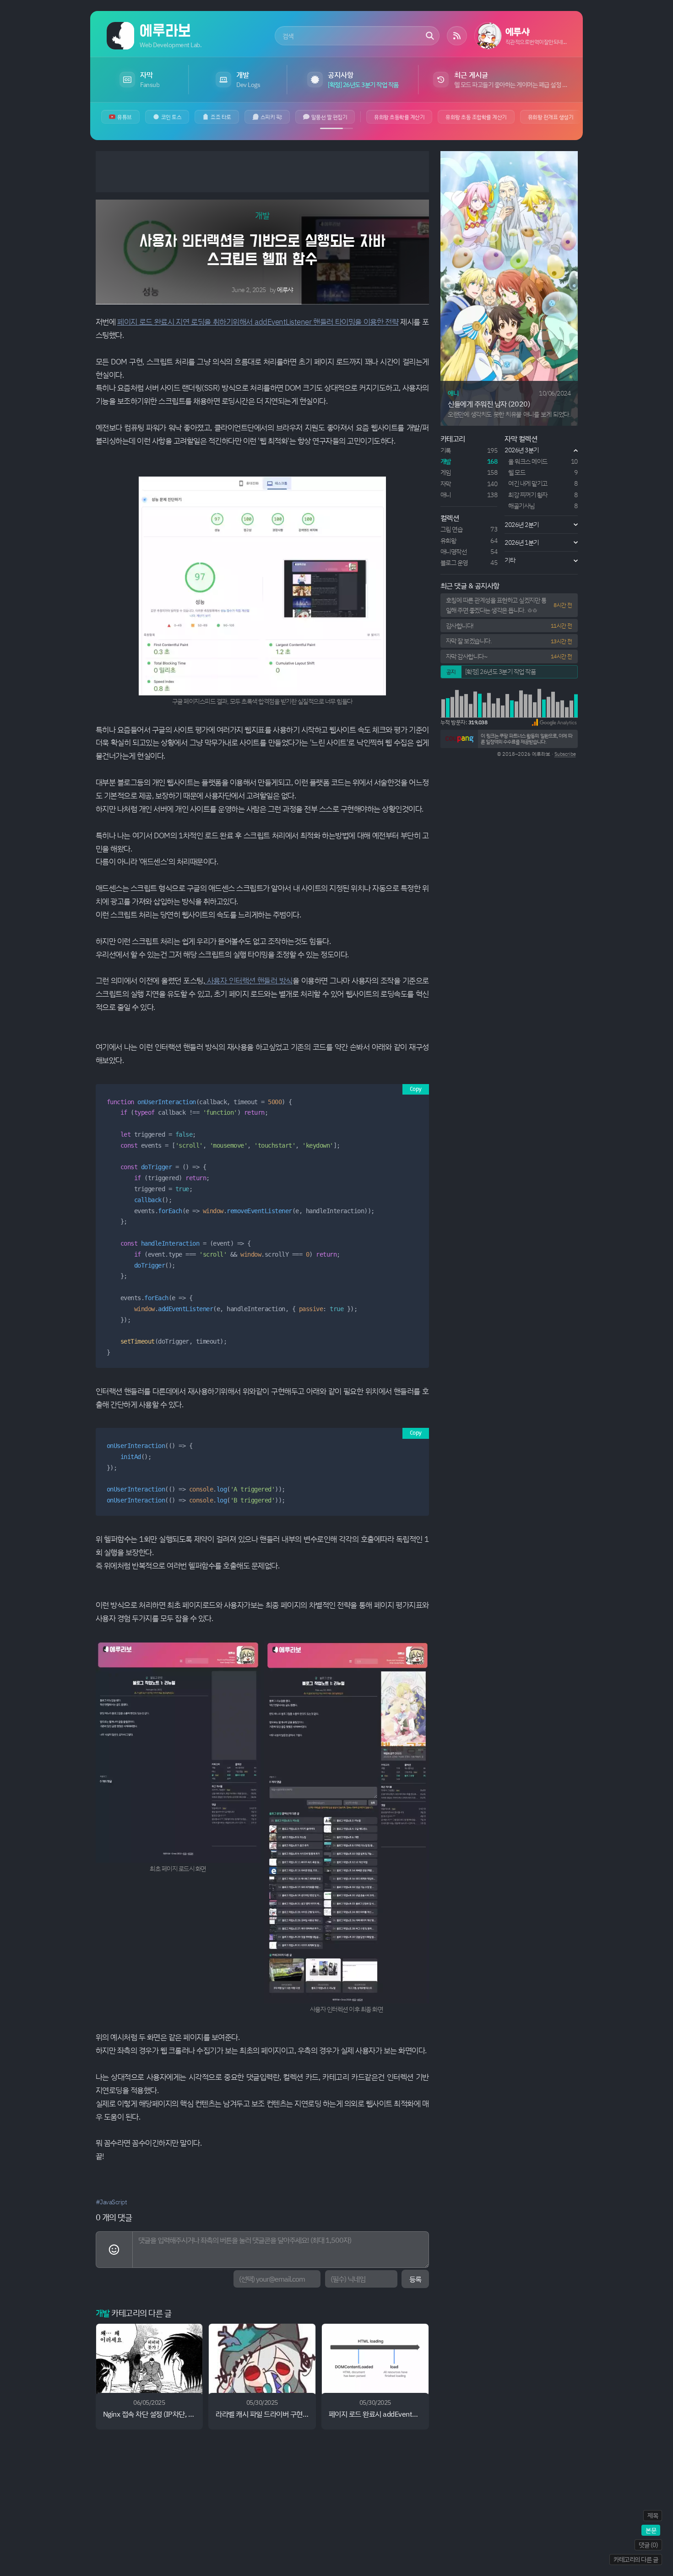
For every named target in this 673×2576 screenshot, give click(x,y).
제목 (653, 2515)
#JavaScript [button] (111, 2202)
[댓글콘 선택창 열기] (114, 2250)
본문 (651, 2530)
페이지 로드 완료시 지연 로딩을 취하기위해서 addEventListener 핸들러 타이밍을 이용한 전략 (258, 322)
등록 (415, 2279)
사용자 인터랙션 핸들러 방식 (249, 980)
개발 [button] (262, 215)
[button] (554, 722)
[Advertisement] (262, 172)
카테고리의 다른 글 (636, 2559)
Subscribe (565, 754)
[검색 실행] (430, 36)
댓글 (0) (648, 2545)
